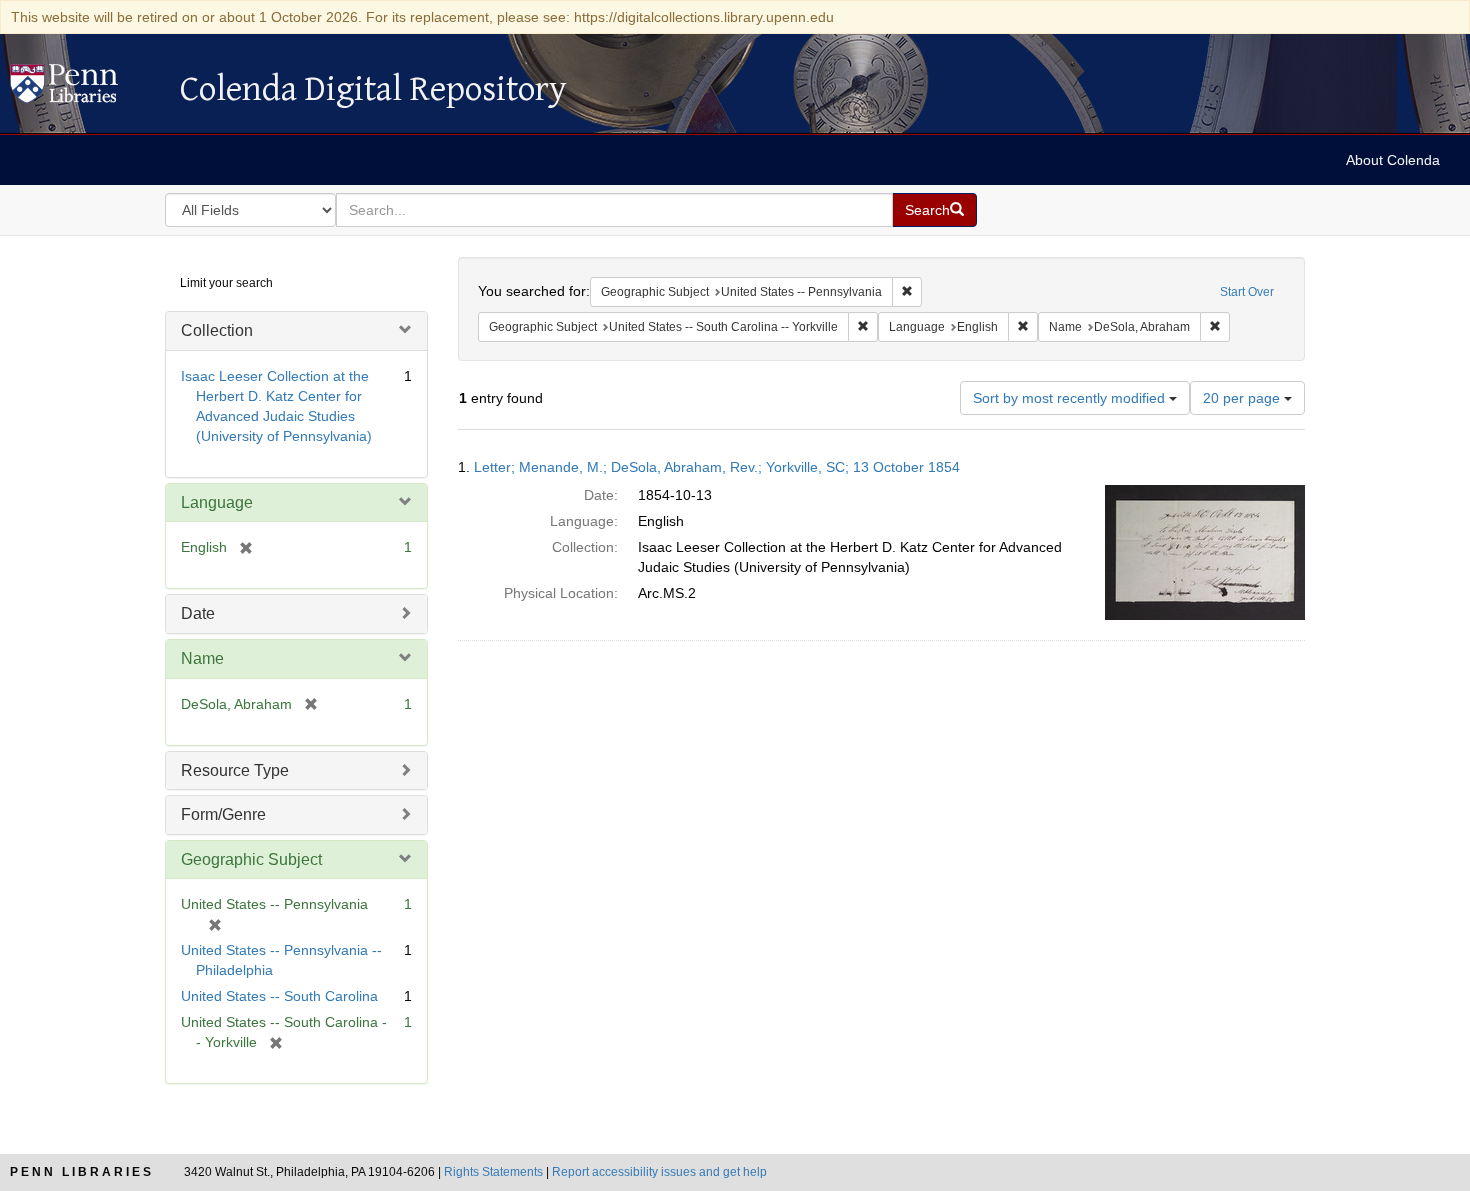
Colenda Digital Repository (85, 89)
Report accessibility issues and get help (659, 1172)
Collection (217, 330)
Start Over (1247, 292)
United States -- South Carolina (279, 996)
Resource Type (235, 770)
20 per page (1243, 398)
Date (198, 613)
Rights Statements (493, 1172)
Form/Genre (223, 814)
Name (202, 658)
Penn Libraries (82, 1172)
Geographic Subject (251, 859)
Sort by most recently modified (1071, 398)
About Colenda (1393, 160)
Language (217, 502)
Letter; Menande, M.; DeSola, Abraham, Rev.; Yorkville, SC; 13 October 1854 (717, 467)
